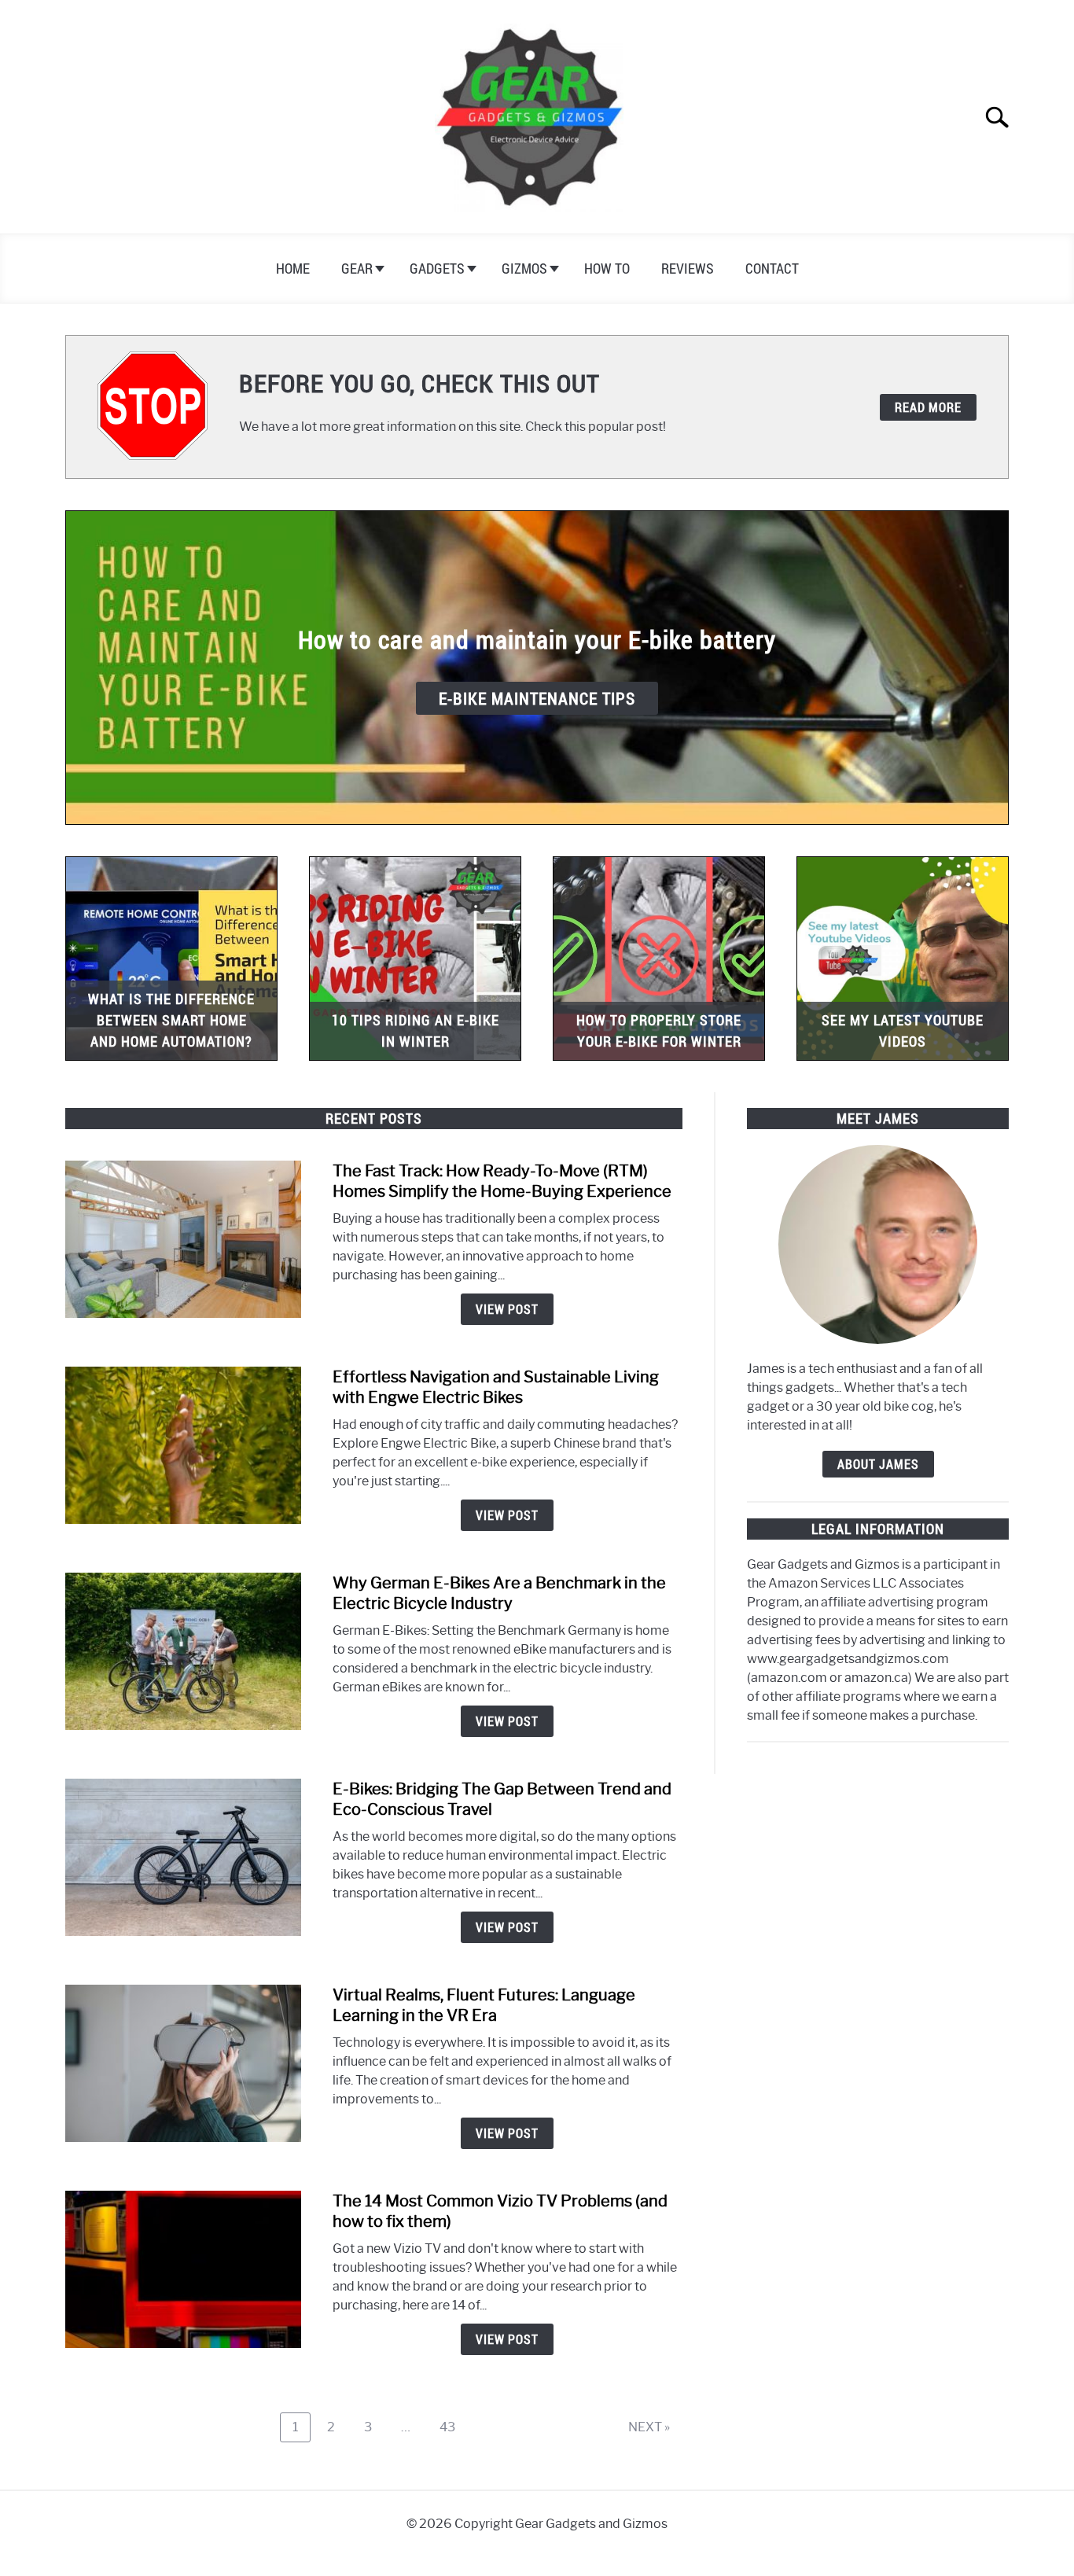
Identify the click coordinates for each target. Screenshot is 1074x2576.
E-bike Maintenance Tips (537, 698)
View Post (507, 1309)
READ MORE (928, 407)
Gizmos (524, 268)
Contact (772, 268)
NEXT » (649, 2427)
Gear (357, 268)
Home (293, 268)
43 (453, 2427)
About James (878, 1464)
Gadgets (437, 268)
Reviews (688, 268)
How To (607, 268)
